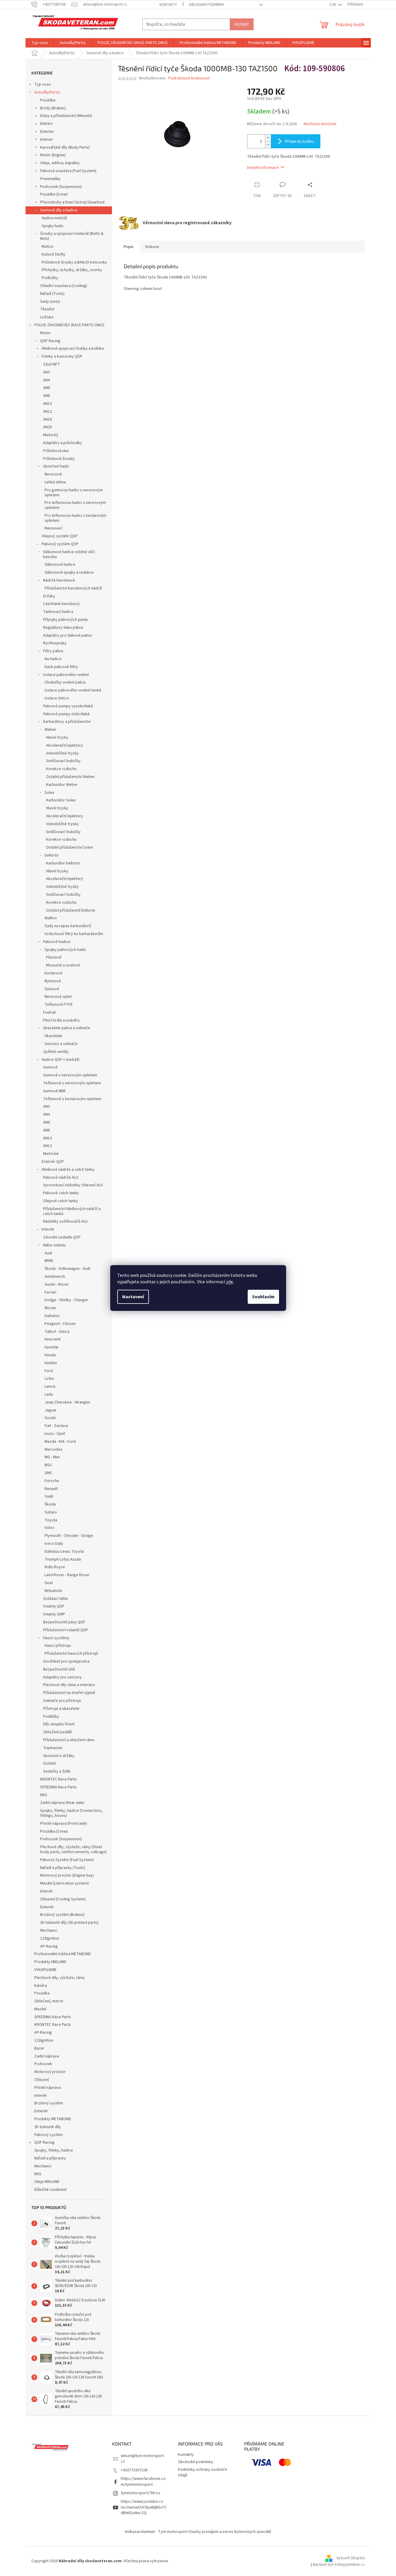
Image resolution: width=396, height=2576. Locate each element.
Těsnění (47, 309)
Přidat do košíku (300, 141)
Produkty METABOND (53, 2119)
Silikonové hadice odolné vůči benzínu (69, 554)
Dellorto (52, 855)
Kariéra (41, 1986)
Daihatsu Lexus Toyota (64, 1552)
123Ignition (50, 1938)
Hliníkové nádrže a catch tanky (68, 1170)
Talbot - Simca (57, 1332)
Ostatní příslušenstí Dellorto (71, 910)
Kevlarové (53, 973)
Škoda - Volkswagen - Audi (67, 1269)
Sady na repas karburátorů (68, 926)
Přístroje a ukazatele (61, 1709)
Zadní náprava (47, 2056)
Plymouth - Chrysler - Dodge (69, 1536)
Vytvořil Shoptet (351, 2558)
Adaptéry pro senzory (62, 1677)
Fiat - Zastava (56, 1426)
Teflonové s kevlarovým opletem (72, 1099)
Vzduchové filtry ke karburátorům (74, 934)
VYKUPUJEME (45, 1970)
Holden (51, 1363)
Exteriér (47, 1907)
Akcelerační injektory (64, 745)
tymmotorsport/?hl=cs (141, 2493)
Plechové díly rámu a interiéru (69, 1685)
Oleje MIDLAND (47, 2182)
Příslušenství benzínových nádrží (73, 588)
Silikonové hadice (60, 565)
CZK (333, 5)
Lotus (49, 1379)
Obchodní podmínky (207, 5)
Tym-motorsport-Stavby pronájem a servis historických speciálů (215, 2532)
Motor (45, 333)
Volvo (49, 1528)
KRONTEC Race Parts (58, 1779)
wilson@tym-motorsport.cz (143, 2459)
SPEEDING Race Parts (58, 1787)
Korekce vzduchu (61, 769)
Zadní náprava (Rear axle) (62, 1803)
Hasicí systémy (56, 1638)
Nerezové (53, 474)
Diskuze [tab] (152, 247)
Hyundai (51, 1347)
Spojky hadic (53, 226)
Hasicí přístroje (58, 1646)
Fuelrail (49, 1012)
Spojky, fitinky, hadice (54, 2150)
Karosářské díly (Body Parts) (65, 147)
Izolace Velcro (57, 698)
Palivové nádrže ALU (61, 1177)
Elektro (46, 124)
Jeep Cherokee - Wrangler (68, 1402)
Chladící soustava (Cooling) (64, 286)
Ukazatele (53, 1036)
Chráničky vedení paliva (65, 682)
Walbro (51, 918)
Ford (49, 1371)
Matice (47, 247)
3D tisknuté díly (48, 2127)
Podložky (50, 278)
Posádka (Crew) (54, 194)
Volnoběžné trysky (62, 753)
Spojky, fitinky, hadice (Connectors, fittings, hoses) (71, 1813)
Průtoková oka (56, 451)
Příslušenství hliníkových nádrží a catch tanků (72, 1211)
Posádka (48, 100)
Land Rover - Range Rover (67, 1575)
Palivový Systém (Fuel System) (67, 1860)
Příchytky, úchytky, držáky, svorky (72, 270)
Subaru (51, 1512)
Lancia (50, 1386)
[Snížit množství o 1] (268, 145)
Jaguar (51, 1410)
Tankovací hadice (58, 612)
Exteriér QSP (53, 1162)
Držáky (49, 596)
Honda (50, 1355)
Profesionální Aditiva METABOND (63, 1954)
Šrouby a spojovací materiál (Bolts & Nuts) (72, 236)
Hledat (242, 24)
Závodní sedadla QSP (62, 1237)
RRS (44, 1795)
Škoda (50, 1504)
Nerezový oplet (58, 997)
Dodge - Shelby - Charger (66, 1300)
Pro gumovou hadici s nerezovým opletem (74, 493)
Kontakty (168, 5)
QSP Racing (50, 341)
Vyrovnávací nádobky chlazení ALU (73, 1185)
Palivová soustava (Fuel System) (68, 171)
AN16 (47, 419)
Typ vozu (43, 84)
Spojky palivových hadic (66, 950)
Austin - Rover (57, 1284)
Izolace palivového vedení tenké (73, 690)
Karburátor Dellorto (63, 863)
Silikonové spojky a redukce (69, 572)
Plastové (54, 957)
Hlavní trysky (57, 738)
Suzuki (50, 1418)
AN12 (47, 412)
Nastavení (133, 1297)
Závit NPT (52, 364)
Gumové (52, 989)
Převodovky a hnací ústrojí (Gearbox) (72, 202)
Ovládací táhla (55, 1599)
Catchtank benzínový (61, 604)
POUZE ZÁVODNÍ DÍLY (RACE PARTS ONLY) (69, 325)
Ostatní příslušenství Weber (70, 777)
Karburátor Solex (61, 800)
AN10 (47, 404)
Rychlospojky (55, 643)
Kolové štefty (53, 254)
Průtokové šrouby (59, 459)
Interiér (48, 1229)
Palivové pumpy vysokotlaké (68, 706)
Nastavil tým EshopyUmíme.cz (339, 2565)
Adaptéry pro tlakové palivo (68, 635)
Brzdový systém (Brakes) (62, 1915)
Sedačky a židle (57, 1771)
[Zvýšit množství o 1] (268, 138)
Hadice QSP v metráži (61, 1060)
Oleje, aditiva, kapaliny (60, 163)
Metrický (51, 435)
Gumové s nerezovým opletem (70, 1075)
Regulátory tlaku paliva (63, 628)
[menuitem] (40, 43)
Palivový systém (49, 2135)
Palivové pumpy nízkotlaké (66, 714)
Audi (48, 1253)
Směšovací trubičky (63, 761)
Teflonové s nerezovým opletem (72, 1083)
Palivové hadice (57, 942)
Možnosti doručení (320, 124)
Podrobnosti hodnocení (189, 78)
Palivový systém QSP (60, 544)
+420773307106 (134, 2470)
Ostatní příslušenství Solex (69, 847)
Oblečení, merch (49, 2001)
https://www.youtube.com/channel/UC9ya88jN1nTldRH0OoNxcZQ (143, 2507)
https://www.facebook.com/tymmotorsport (143, 2481)
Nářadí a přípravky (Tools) (63, 1868)
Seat (49, 1583)
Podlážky (51, 1717)
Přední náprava (47, 2088)
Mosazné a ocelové (63, 965)
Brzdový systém (49, 2103)
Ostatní (50, 1763)
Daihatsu (52, 1316)
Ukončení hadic (56, 466)
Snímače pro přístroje (62, 1701)
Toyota (51, 1520)
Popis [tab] (129, 247)
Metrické (51, 1154)
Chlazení (42, 2080)
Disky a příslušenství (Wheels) (66, 116)
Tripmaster (53, 1748)
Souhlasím (263, 1297)
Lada (49, 1394)
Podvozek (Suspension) (61, 187)
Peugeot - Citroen (60, 1324)
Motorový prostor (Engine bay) (67, 1875)
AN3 (46, 372)
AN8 (46, 396)
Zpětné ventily (56, 1052)
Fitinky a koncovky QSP (62, 356)
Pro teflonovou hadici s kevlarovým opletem (75, 518)
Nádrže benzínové (59, 580)
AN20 (47, 427)
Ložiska (47, 317)
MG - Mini (52, 1457)
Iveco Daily (54, 1544)
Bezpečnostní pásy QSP (64, 1622)
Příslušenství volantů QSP (66, 1630)
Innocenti (53, 1339)
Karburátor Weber (62, 785)
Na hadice (53, 659)
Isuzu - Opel (55, 1434)
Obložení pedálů (57, 1732)
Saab (49, 1496)
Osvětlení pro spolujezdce (66, 1661)
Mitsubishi (53, 1591)
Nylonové (53, 981)
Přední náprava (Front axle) (64, 1824)
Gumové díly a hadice (59, 210)
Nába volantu (54, 1245)
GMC (49, 1473)
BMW (49, 1261)
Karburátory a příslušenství (67, 722)
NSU (48, 1465)
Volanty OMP (54, 1614)
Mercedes (53, 1450)
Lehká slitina (55, 482)
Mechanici (49, 1931)
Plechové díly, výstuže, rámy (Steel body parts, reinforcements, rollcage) (73, 1849)
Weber (50, 730)
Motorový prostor (50, 2072)
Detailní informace (263, 168)
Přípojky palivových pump (66, 620)
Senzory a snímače (61, 1044)
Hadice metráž (54, 218)
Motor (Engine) (53, 155)
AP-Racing (49, 1946)
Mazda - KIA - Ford (60, 1442)
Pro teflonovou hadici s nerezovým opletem (75, 505)
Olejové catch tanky (61, 1201)
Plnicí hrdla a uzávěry (61, 1020)
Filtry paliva (53, 651)
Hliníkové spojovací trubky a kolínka (73, 349)
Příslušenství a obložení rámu (69, 1740)
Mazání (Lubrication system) (64, 1883)
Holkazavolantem (140, 2532)
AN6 (46, 388)
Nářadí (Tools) (52, 294)
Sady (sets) (50, 302)
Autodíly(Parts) (47, 92)
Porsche (52, 1481)
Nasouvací (53, 528)
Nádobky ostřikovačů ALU (65, 1221)
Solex (49, 793)
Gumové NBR (54, 1091)
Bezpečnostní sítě (59, 1669)
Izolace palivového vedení (66, 675)
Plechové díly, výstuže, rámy (60, 1978)
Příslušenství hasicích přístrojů (71, 1654)
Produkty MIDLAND (50, 1962)
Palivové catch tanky (61, 1193)
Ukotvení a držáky (59, 1756)
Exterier (47, 132)
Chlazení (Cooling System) (63, 1899)
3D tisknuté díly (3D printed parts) (69, 1923)
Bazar (39, 2048)
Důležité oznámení (50, 2190)
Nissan (50, 1308)
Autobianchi (55, 1277)
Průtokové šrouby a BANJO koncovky (74, 262)
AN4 (46, 380)
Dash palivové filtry (61, 667)
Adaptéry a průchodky (63, 443)
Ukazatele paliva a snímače (67, 1028)
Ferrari (50, 1292)
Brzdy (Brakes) (53, 108)
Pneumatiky (50, 179)
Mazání (40, 2009)
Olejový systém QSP (60, 536)
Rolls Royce (55, 1567)
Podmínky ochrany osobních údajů (203, 2472)
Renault (51, 1489)
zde (230, 1282)
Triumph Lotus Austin (63, 1559)
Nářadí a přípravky (50, 2158)
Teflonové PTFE (59, 1005)
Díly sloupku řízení (59, 1724)
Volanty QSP (54, 1606)
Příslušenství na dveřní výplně (69, 1693)
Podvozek (43, 2064)
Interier (47, 140)
